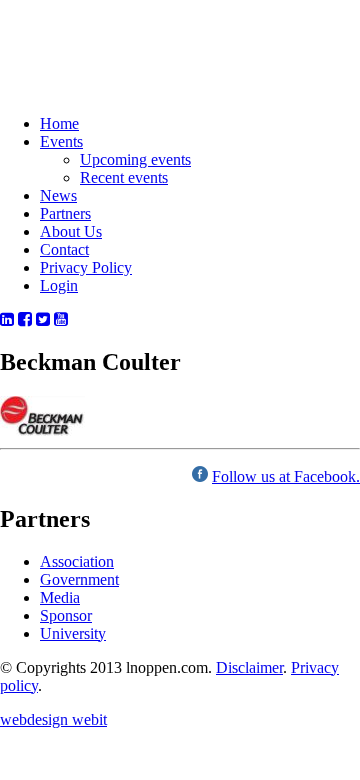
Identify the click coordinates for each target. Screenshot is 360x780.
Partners (65, 213)
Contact (64, 249)
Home (59, 123)
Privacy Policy (86, 267)
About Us (71, 231)
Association (77, 561)
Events (61, 141)
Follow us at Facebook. (286, 476)
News (58, 195)
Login (59, 285)
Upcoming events (135, 159)
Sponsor (66, 615)
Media (60, 597)
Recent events (124, 177)
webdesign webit (53, 719)
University (73, 633)
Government (79, 579)
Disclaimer (249, 667)
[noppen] (81, 74)
